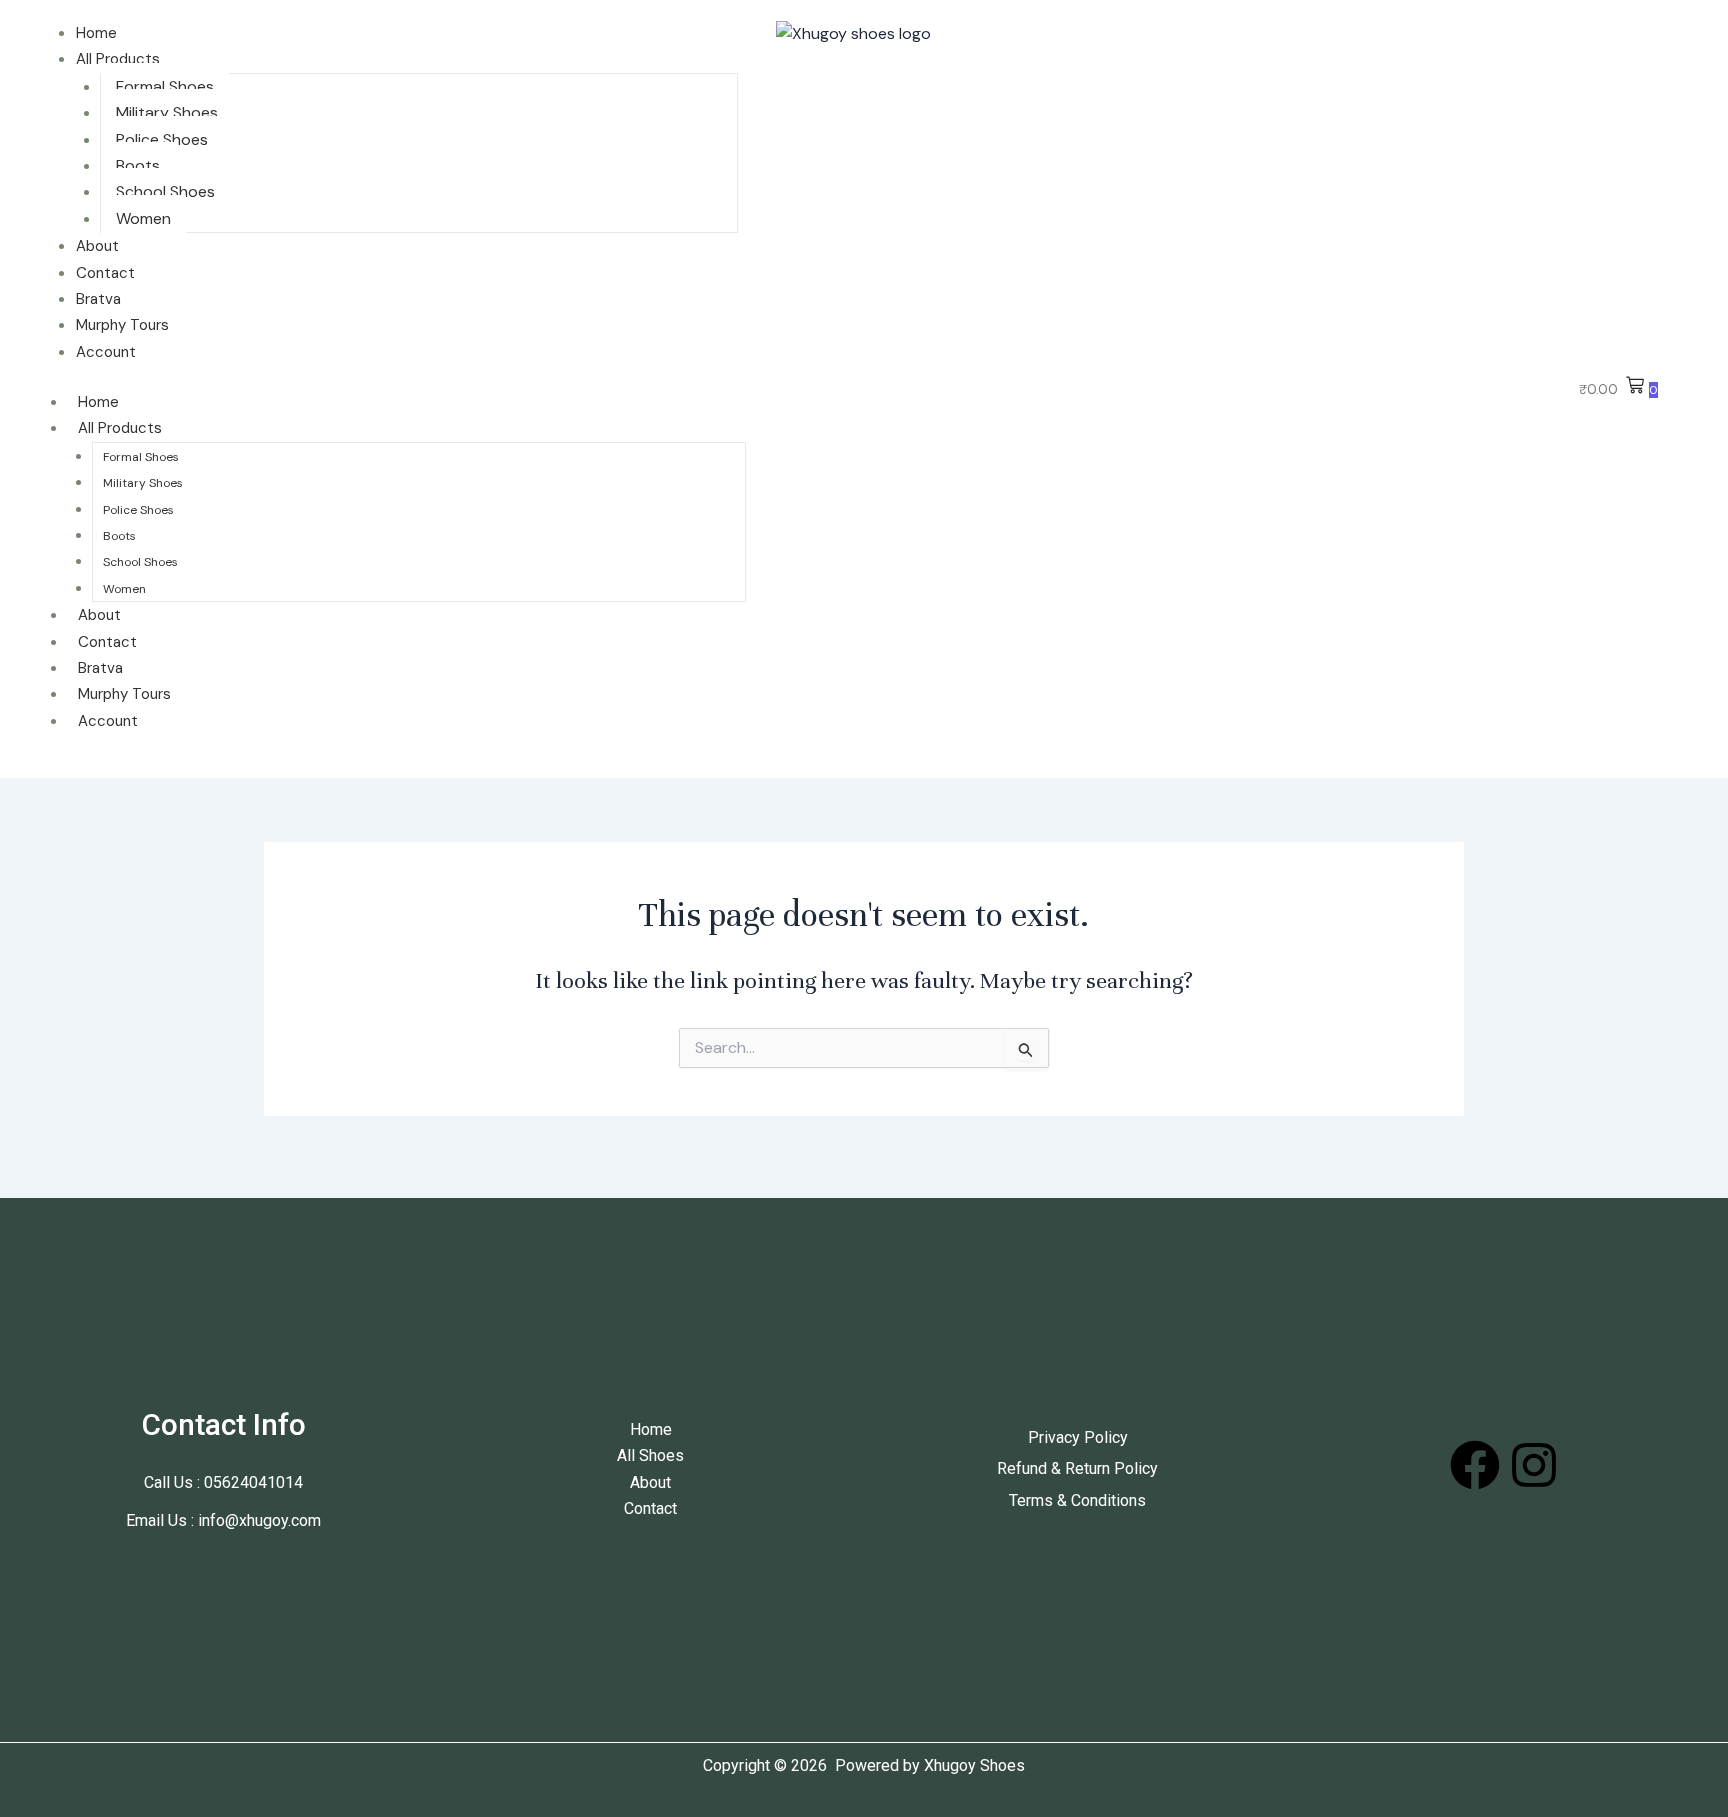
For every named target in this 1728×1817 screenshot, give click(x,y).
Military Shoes (167, 112)
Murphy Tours (122, 325)
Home (96, 33)
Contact (105, 273)
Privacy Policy (1078, 1437)
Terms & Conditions (1077, 1500)
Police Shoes (162, 139)
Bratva (98, 299)
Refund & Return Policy (1077, 1468)
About (97, 246)
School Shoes (165, 191)
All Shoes (650, 1455)
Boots (138, 165)
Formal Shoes (165, 86)
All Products (118, 59)
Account (106, 352)
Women (143, 218)
